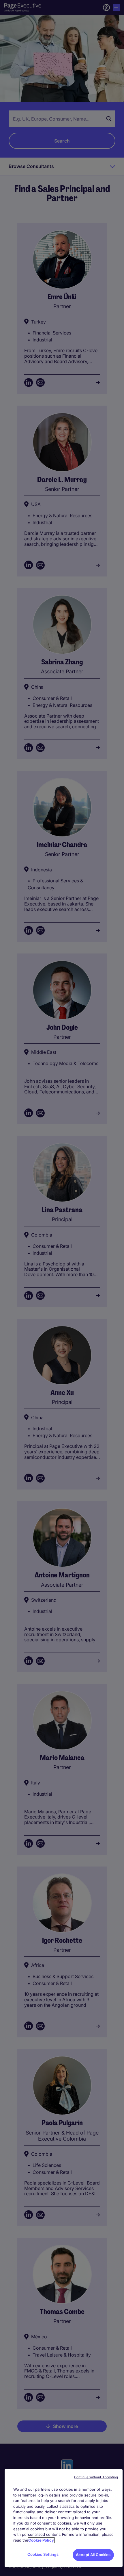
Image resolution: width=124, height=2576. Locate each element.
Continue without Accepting (96, 2477)
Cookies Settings (43, 2554)
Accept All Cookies (93, 2555)
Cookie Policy (41, 2540)
